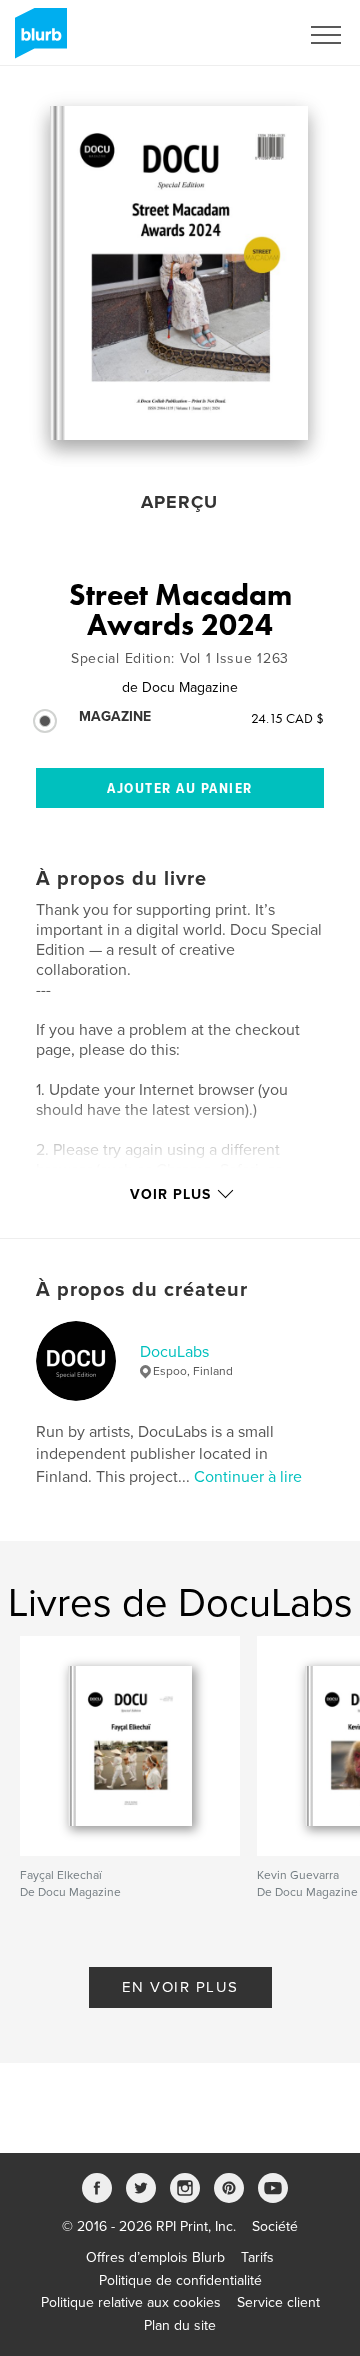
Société (275, 2226)
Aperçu (179, 502)
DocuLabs (174, 1352)
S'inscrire (244, 35)
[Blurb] (37, 41)
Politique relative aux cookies (131, 2302)
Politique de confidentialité (180, 2280)
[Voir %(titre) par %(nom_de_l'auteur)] (179, 273)
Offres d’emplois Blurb (155, 2257)
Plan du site (180, 2325)
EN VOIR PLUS (180, 1987)
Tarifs (257, 2257)
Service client (278, 2302)
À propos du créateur (142, 1290)
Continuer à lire (248, 1477)
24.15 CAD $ (287, 718)
